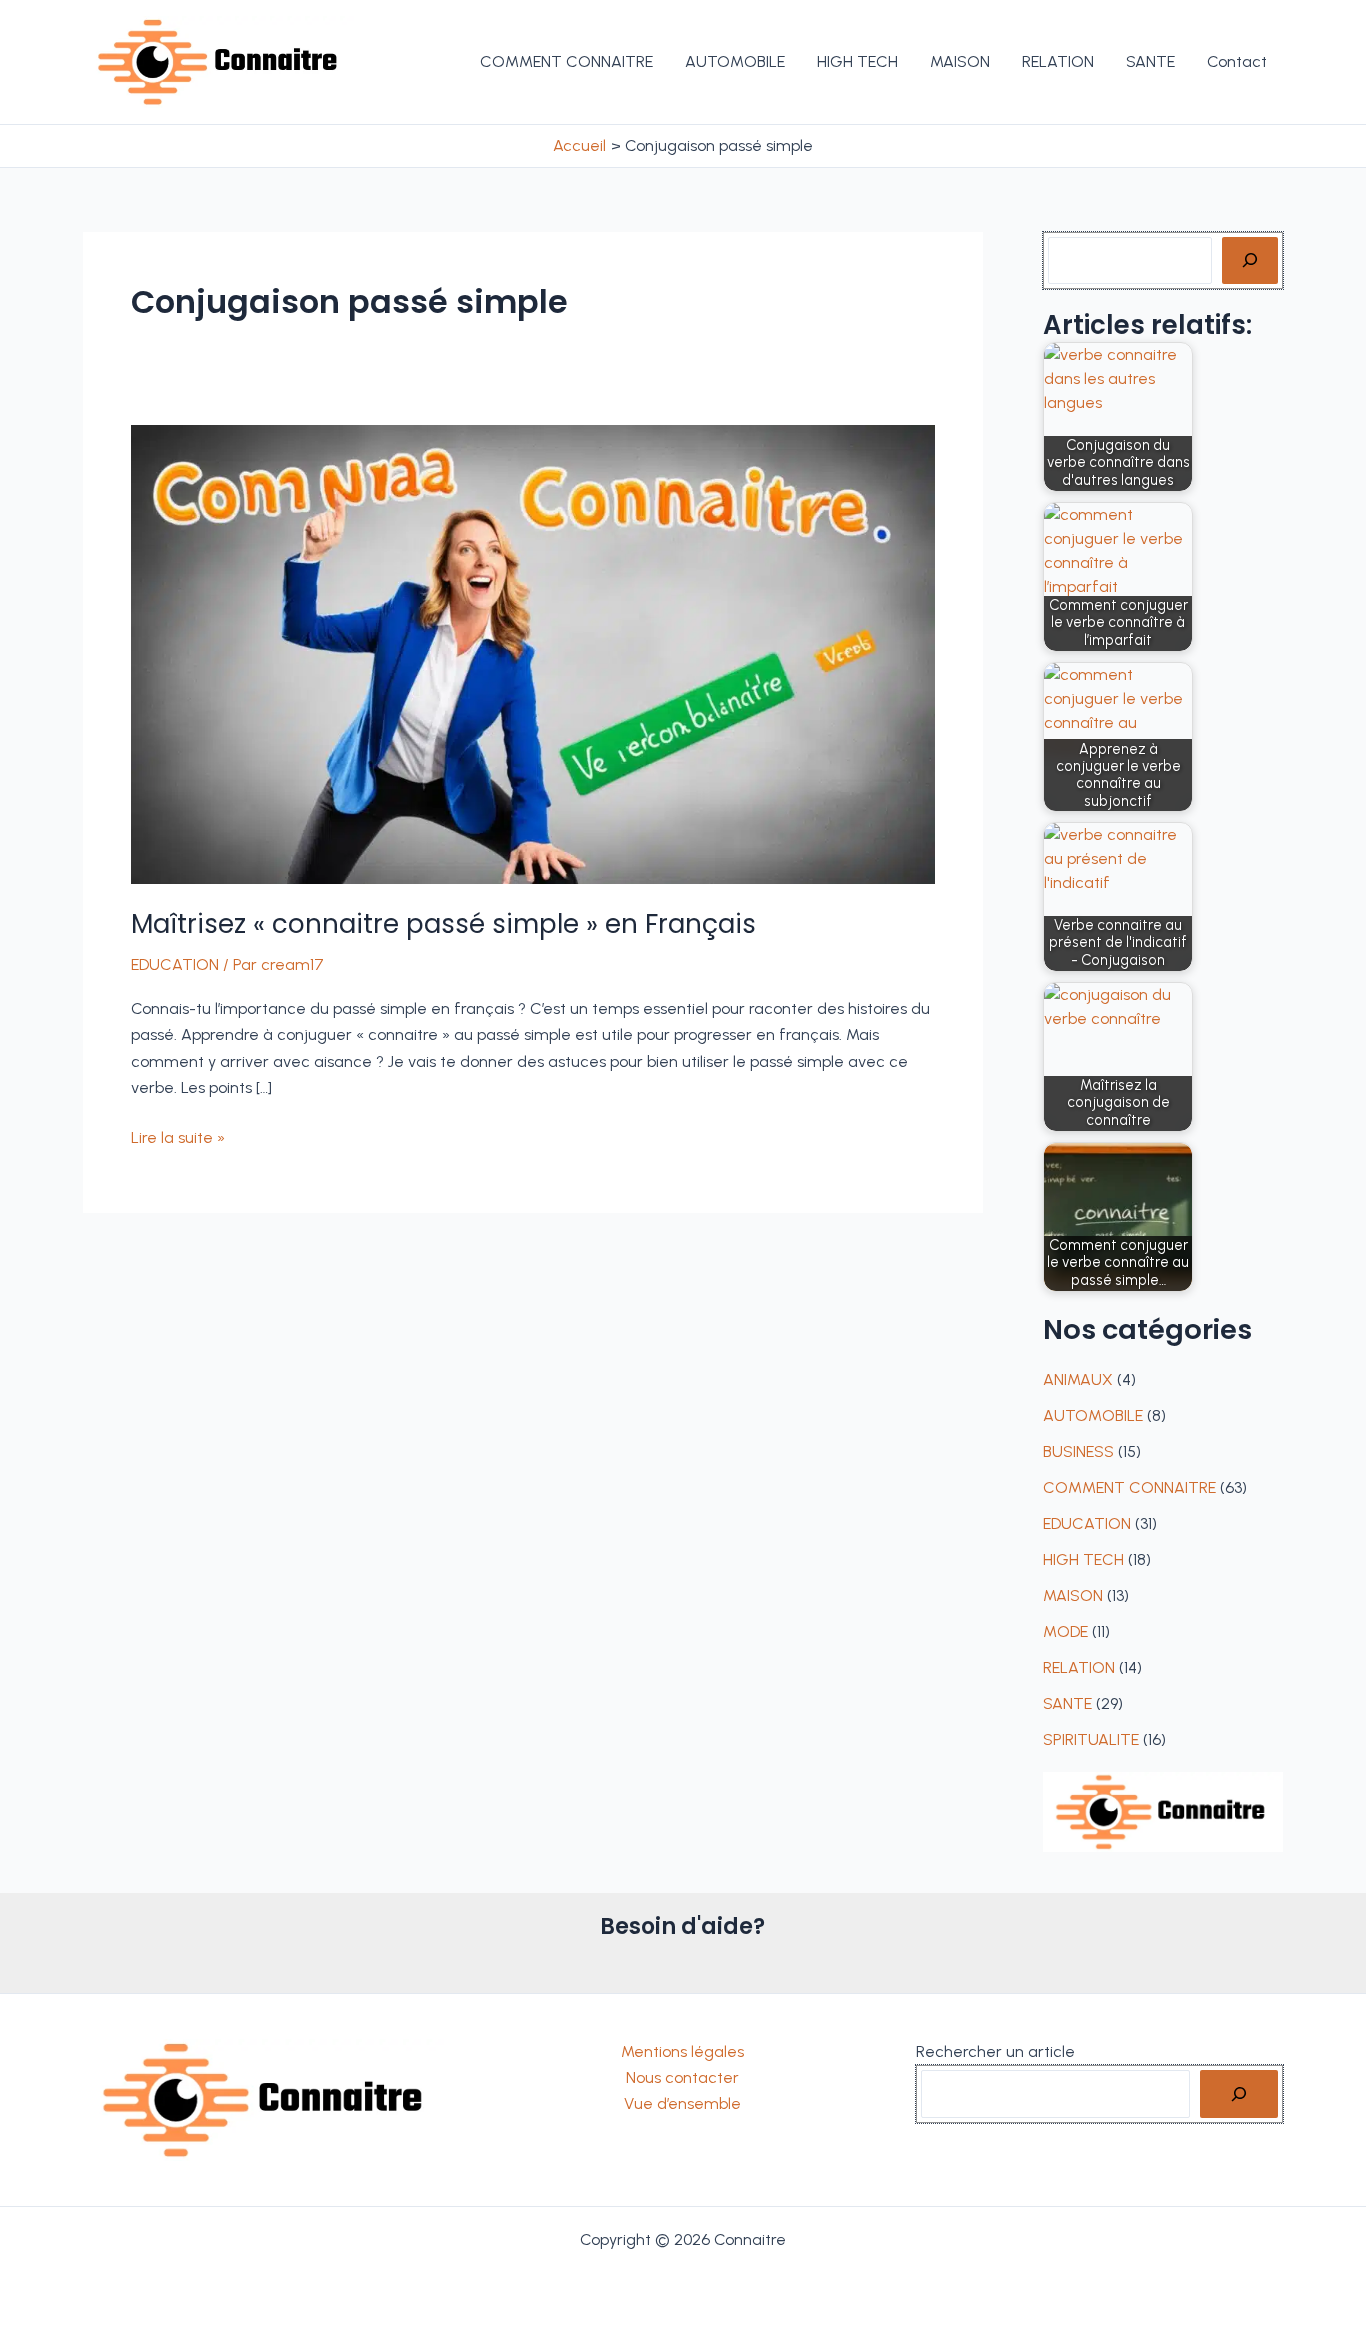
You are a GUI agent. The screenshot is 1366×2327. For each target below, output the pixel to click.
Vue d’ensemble (682, 2103)
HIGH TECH (1083, 1559)
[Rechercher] (1250, 260)
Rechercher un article (995, 2051)
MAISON (1073, 1595)
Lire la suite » (178, 1139)
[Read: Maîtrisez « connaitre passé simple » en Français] (533, 653)
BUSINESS (1078, 1451)
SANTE (1067, 1703)
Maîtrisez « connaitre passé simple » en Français (443, 924)
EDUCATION (175, 964)
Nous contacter (682, 2077)
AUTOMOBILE (1093, 1415)
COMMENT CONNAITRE (1129, 1487)
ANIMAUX (1078, 1379)
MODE (1065, 1631)
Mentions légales (682, 2051)
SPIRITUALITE (1091, 1739)
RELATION (1079, 1667)
